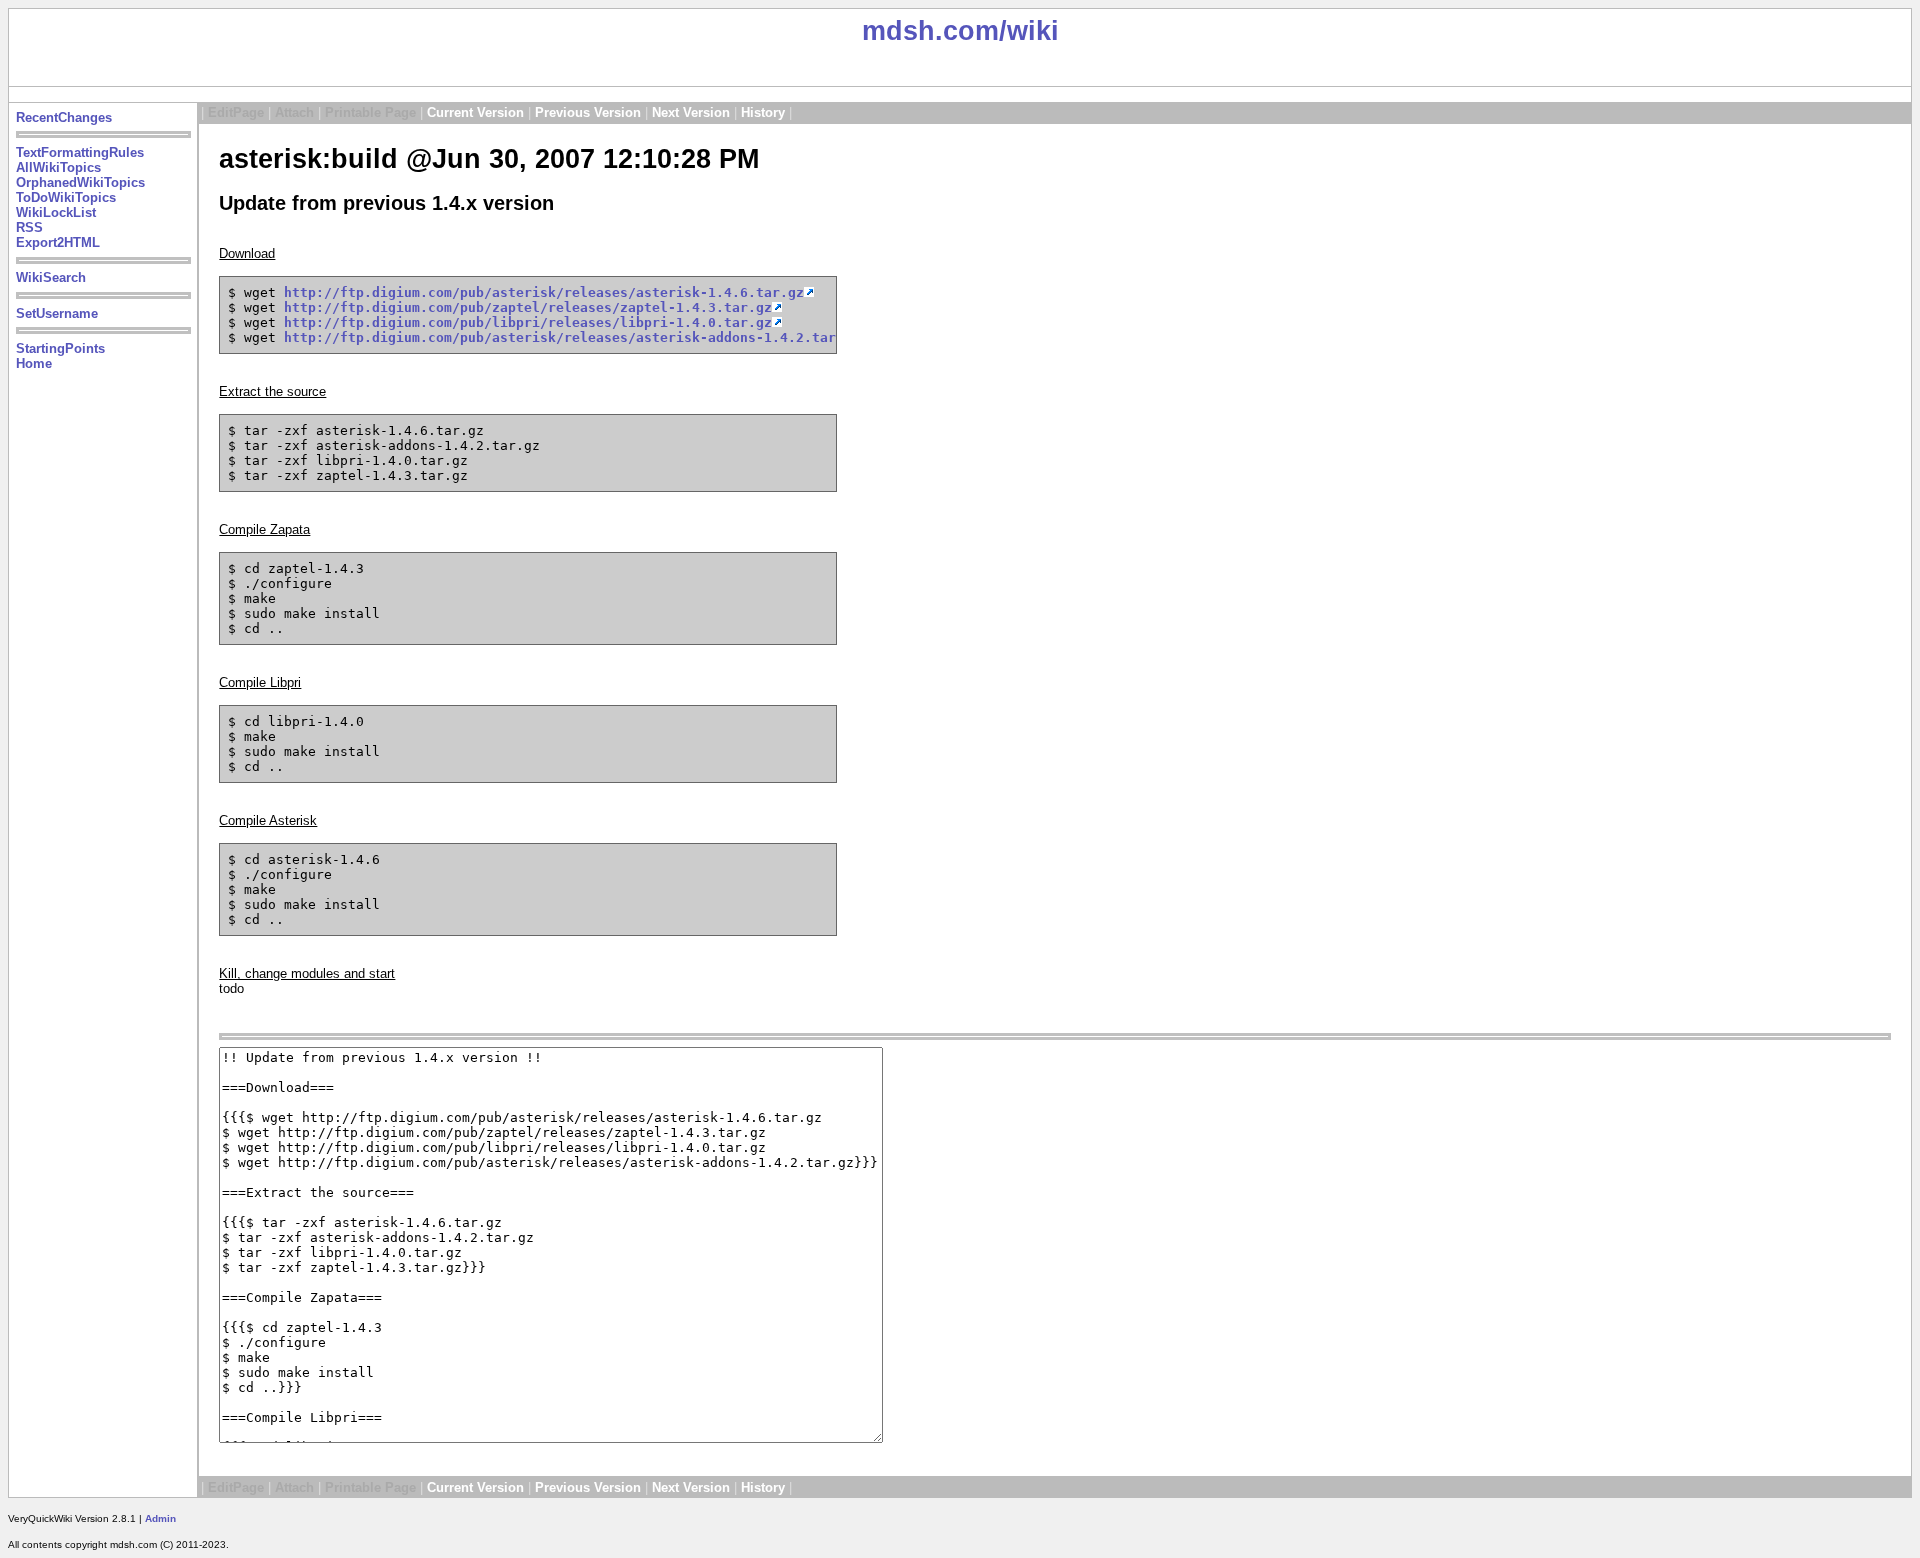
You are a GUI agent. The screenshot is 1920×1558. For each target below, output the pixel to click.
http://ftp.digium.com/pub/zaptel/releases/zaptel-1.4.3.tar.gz (528, 307)
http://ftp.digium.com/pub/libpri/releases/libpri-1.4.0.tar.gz (528, 322)
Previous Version (588, 112)
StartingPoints (60, 348)
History (763, 112)
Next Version (691, 112)
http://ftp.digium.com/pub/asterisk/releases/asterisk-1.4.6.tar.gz (544, 292)
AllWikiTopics (58, 167)
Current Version (475, 112)
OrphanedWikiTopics (80, 182)
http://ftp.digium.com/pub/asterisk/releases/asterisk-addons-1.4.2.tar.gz (572, 337)
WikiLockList (56, 212)
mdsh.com (930, 31)
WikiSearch (51, 277)
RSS (29, 227)
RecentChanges (64, 117)
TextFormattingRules (80, 152)
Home (34, 363)
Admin (160, 1518)
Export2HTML (58, 242)
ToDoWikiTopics (66, 197)
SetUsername (57, 313)
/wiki (1029, 31)
